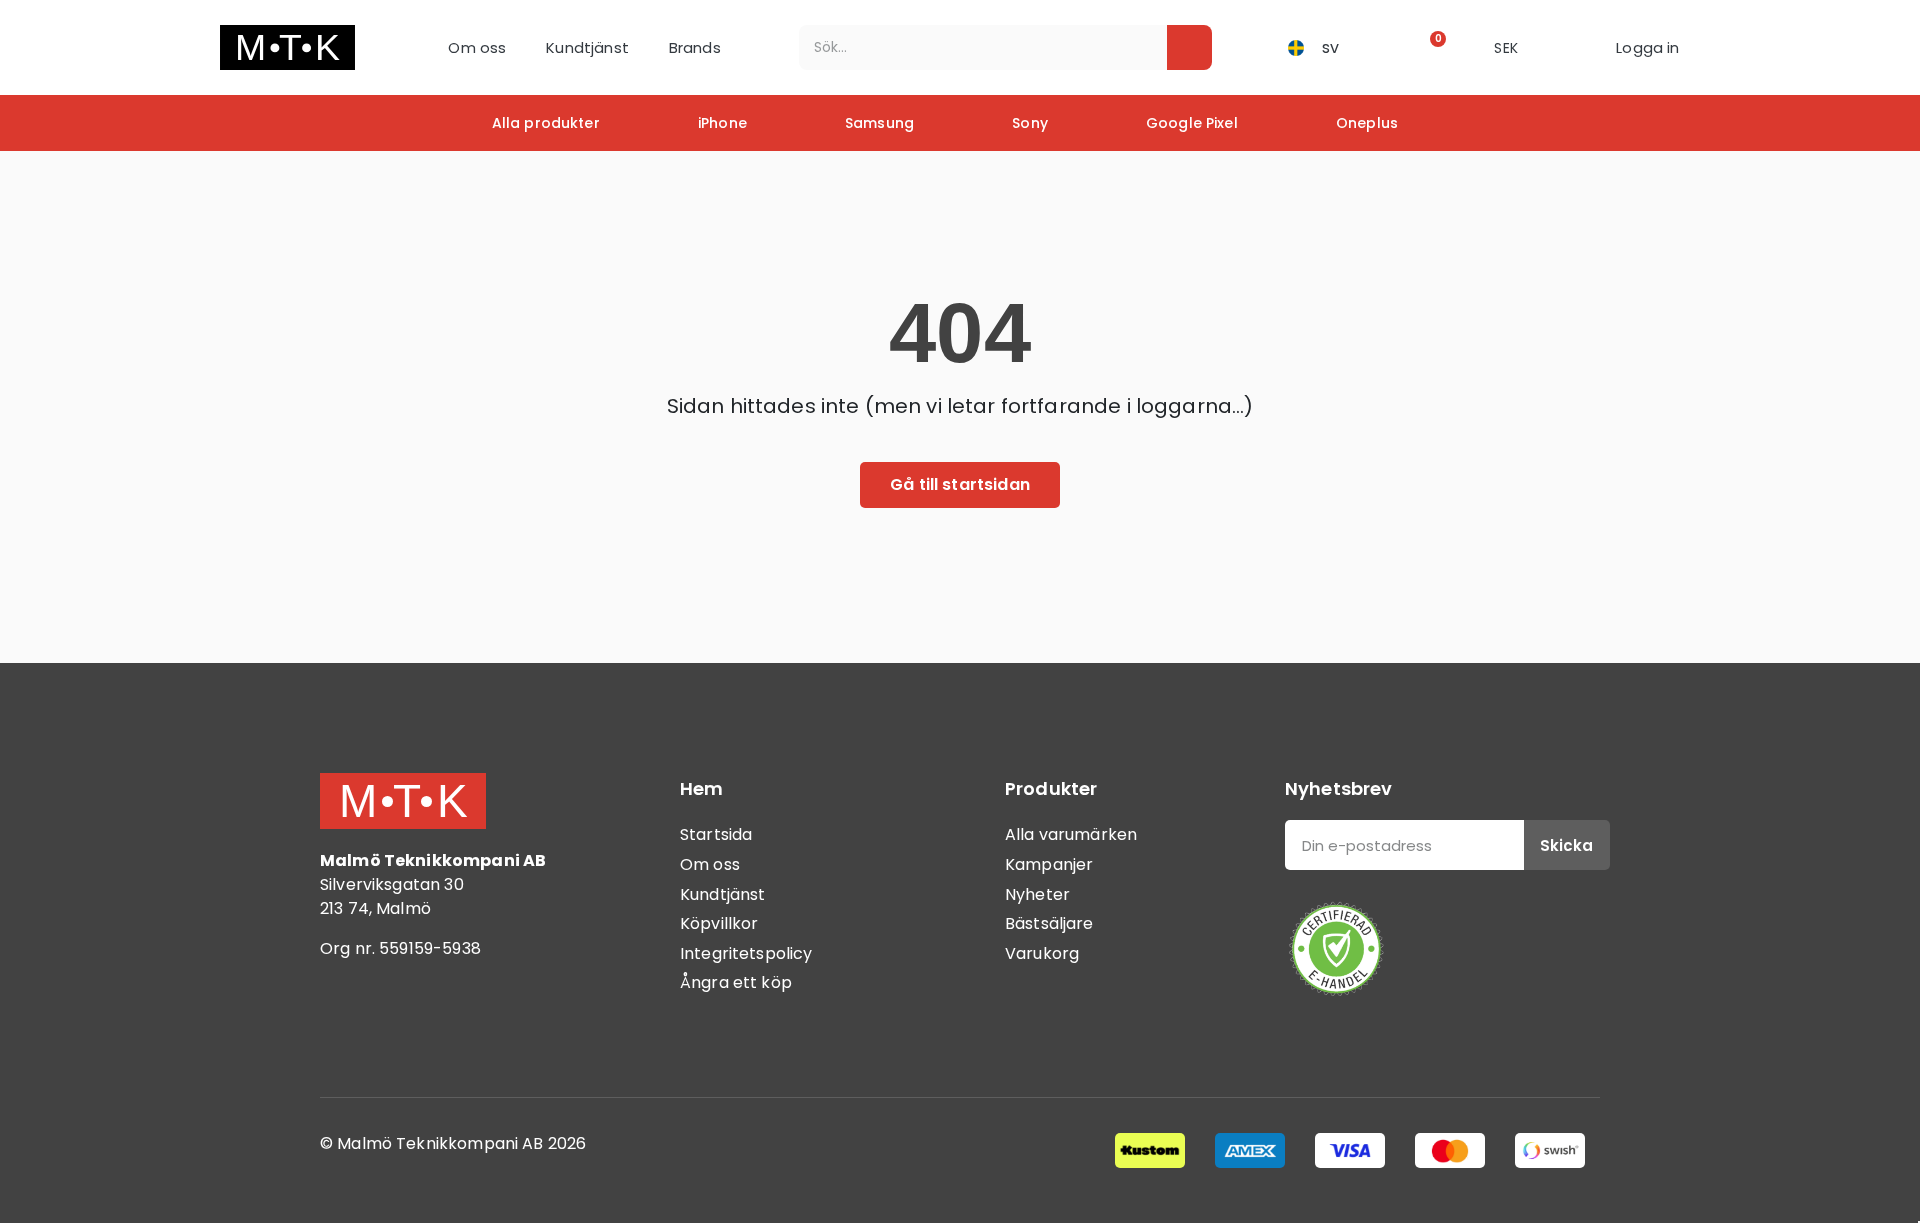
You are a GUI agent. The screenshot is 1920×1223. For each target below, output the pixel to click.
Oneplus (1367, 123)
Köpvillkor (719, 923)
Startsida (716, 834)
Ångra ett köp (736, 982)
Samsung (879, 123)
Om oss (477, 47)
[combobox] (969, 47)
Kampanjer (1049, 864)
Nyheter (1037, 894)
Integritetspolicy (746, 953)
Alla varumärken (1071, 834)
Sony (1030, 123)
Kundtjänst (587, 47)
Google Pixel (1192, 123)
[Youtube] (455, 1031)
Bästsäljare (1049, 923)
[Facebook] (345, 1031)
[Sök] (1189, 47)
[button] (1431, 47)
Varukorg (1042, 953)
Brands (695, 47)
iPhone (722, 123)
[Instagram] (400, 1031)
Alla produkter (546, 123)
